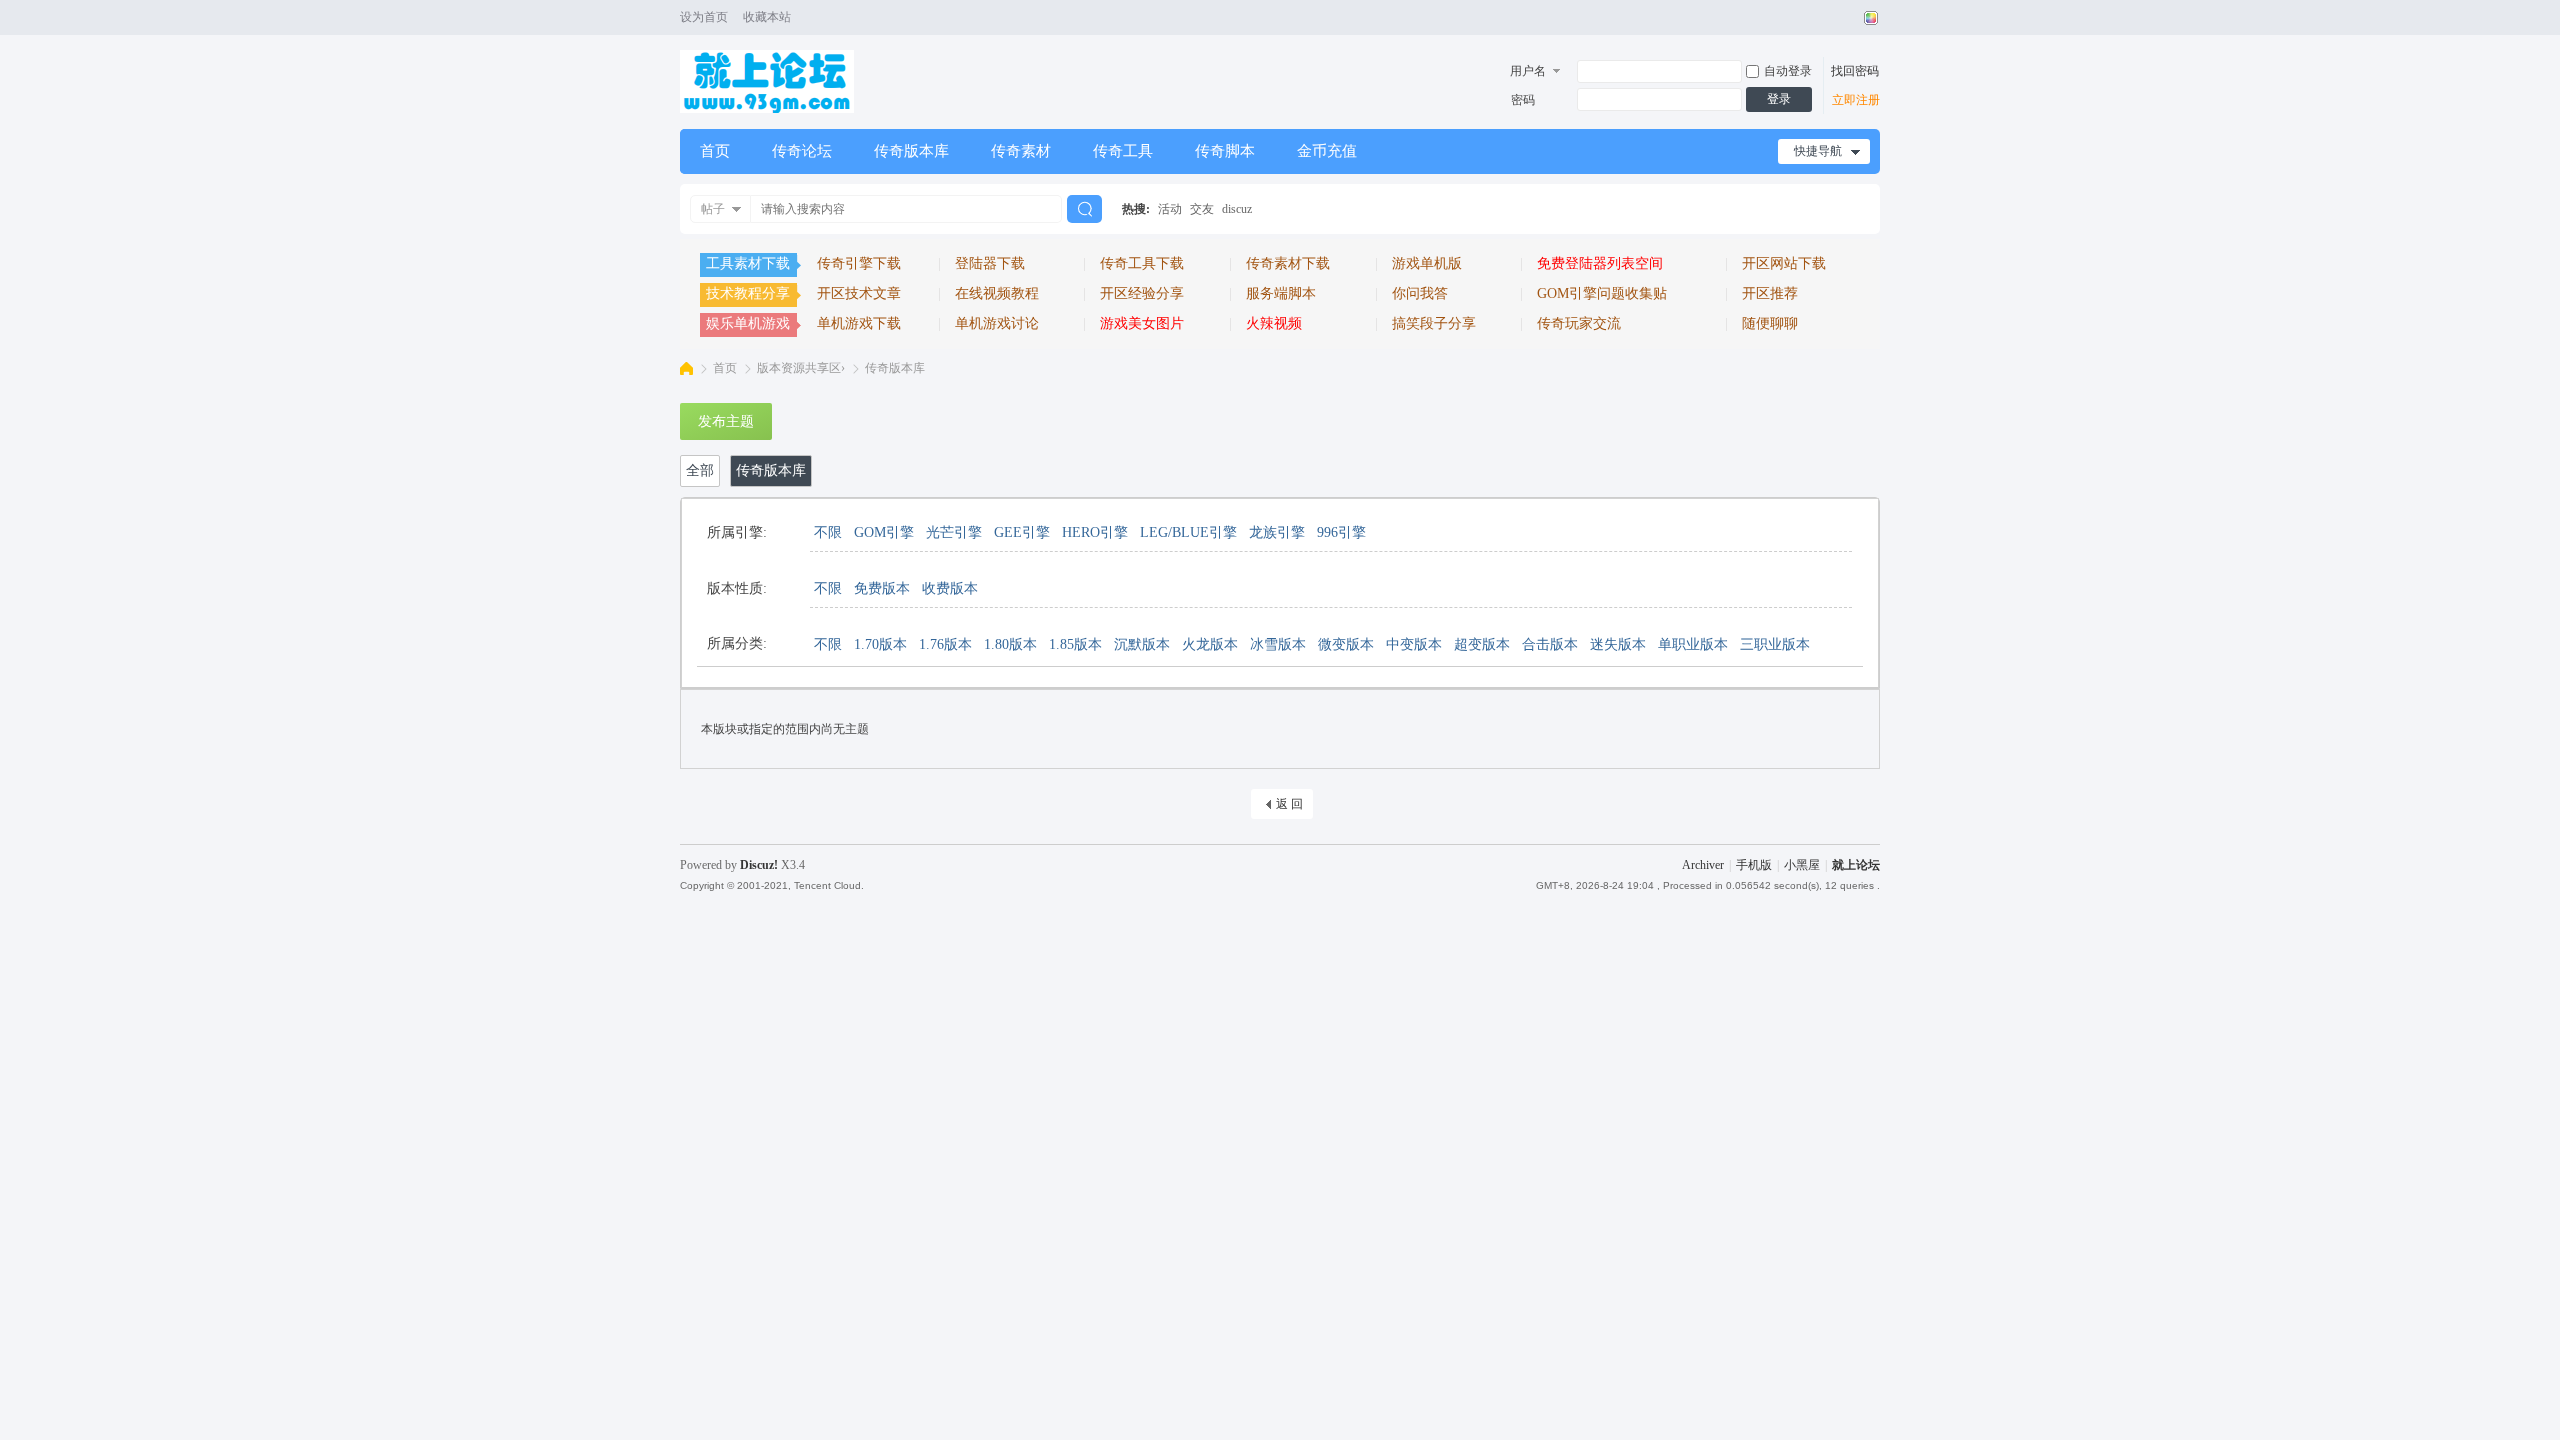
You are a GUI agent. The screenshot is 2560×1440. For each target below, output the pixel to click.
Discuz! (759, 865)
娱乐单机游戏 (748, 323)
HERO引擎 (1095, 532)
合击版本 (1550, 644)
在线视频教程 (997, 293)
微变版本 (1346, 644)
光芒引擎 (954, 532)
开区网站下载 (1784, 263)
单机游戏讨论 (997, 323)
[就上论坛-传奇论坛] (767, 109)
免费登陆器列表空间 (1600, 263)
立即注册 (1856, 100)
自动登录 (1788, 71)
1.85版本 (1075, 644)
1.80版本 (1010, 644)
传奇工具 (1123, 151)
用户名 (1528, 71)
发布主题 (726, 421)
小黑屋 (1802, 865)
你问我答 (1420, 293)
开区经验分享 (1142, 293)
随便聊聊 (1770, 323)
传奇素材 (1021, 151)
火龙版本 (1210, 644)
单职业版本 (1693, 644)
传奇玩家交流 (1579, 323)
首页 (715, 151)
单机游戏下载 (859, 323)
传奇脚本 (1225, 151)
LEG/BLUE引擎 (1188, 532)
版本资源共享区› (801, 368)
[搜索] (1084, 209)
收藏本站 (767, 17)
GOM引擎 (884, 532)
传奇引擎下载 (859, 263)
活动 (1170, 209)
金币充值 (1327, 151)
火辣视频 (1274, 323)
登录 (1779, 99)
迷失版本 (1618, 644)
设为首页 (704, 17)
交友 (1202, 209)
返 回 (1289, 804)
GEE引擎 (1022, 532)
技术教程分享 (748, 293)
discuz (1237, 209)
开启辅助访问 (1852, 18)
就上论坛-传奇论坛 (686, 368)
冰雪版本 (1278, 644)
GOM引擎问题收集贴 (1602, 293)
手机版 (1754, 865)
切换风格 (1868, 18)
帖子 (713, 209)
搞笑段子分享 (1434, 323)
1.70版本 (880, 644)
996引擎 (1341, 532)
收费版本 (950, 588)
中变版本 (1414, 644)
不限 (828, 532)
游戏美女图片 (1142, 323)
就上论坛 (1856, 865)
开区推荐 (1770, 293)
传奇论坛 (802, 151)
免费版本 (882, 588)
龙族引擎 (1277, 532)
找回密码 (1855, 71)
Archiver (1703, 865)
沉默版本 (1142, 644)
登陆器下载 (990, 263)
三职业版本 (1775, 644)
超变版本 (1482, 644)
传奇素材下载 (1288, 263)
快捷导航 (1818, 151)
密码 (1523, 100)
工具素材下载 (748, 263)
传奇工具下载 (1142, 263)
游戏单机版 (1427, 263)
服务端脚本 (1281, 293)
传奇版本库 (911, 151)
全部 (700, 470)
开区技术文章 (859, 293)
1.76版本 (945, 644)
